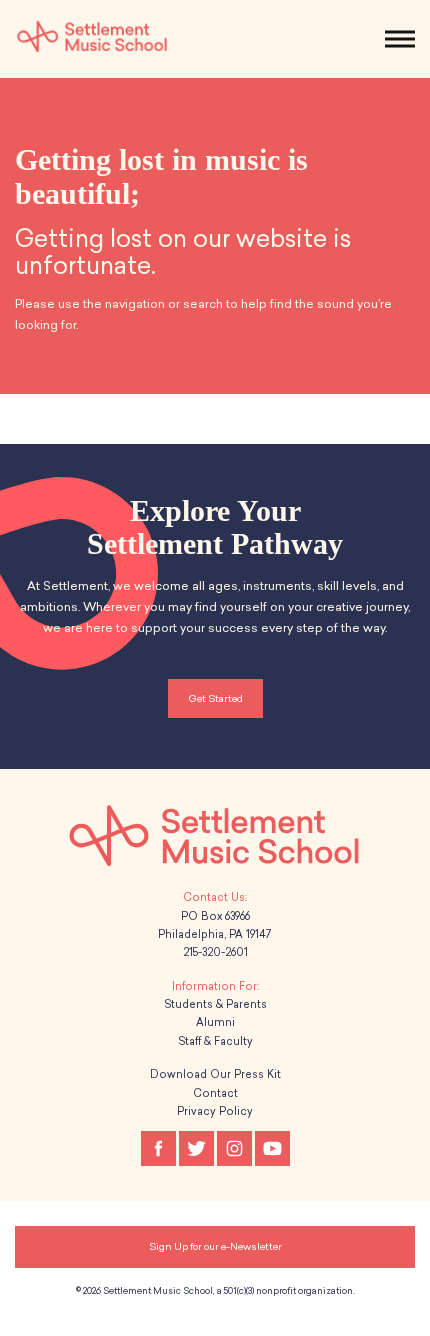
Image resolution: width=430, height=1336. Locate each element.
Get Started (215, 698)
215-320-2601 (215, 952)
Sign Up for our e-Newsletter (215, 1246)
